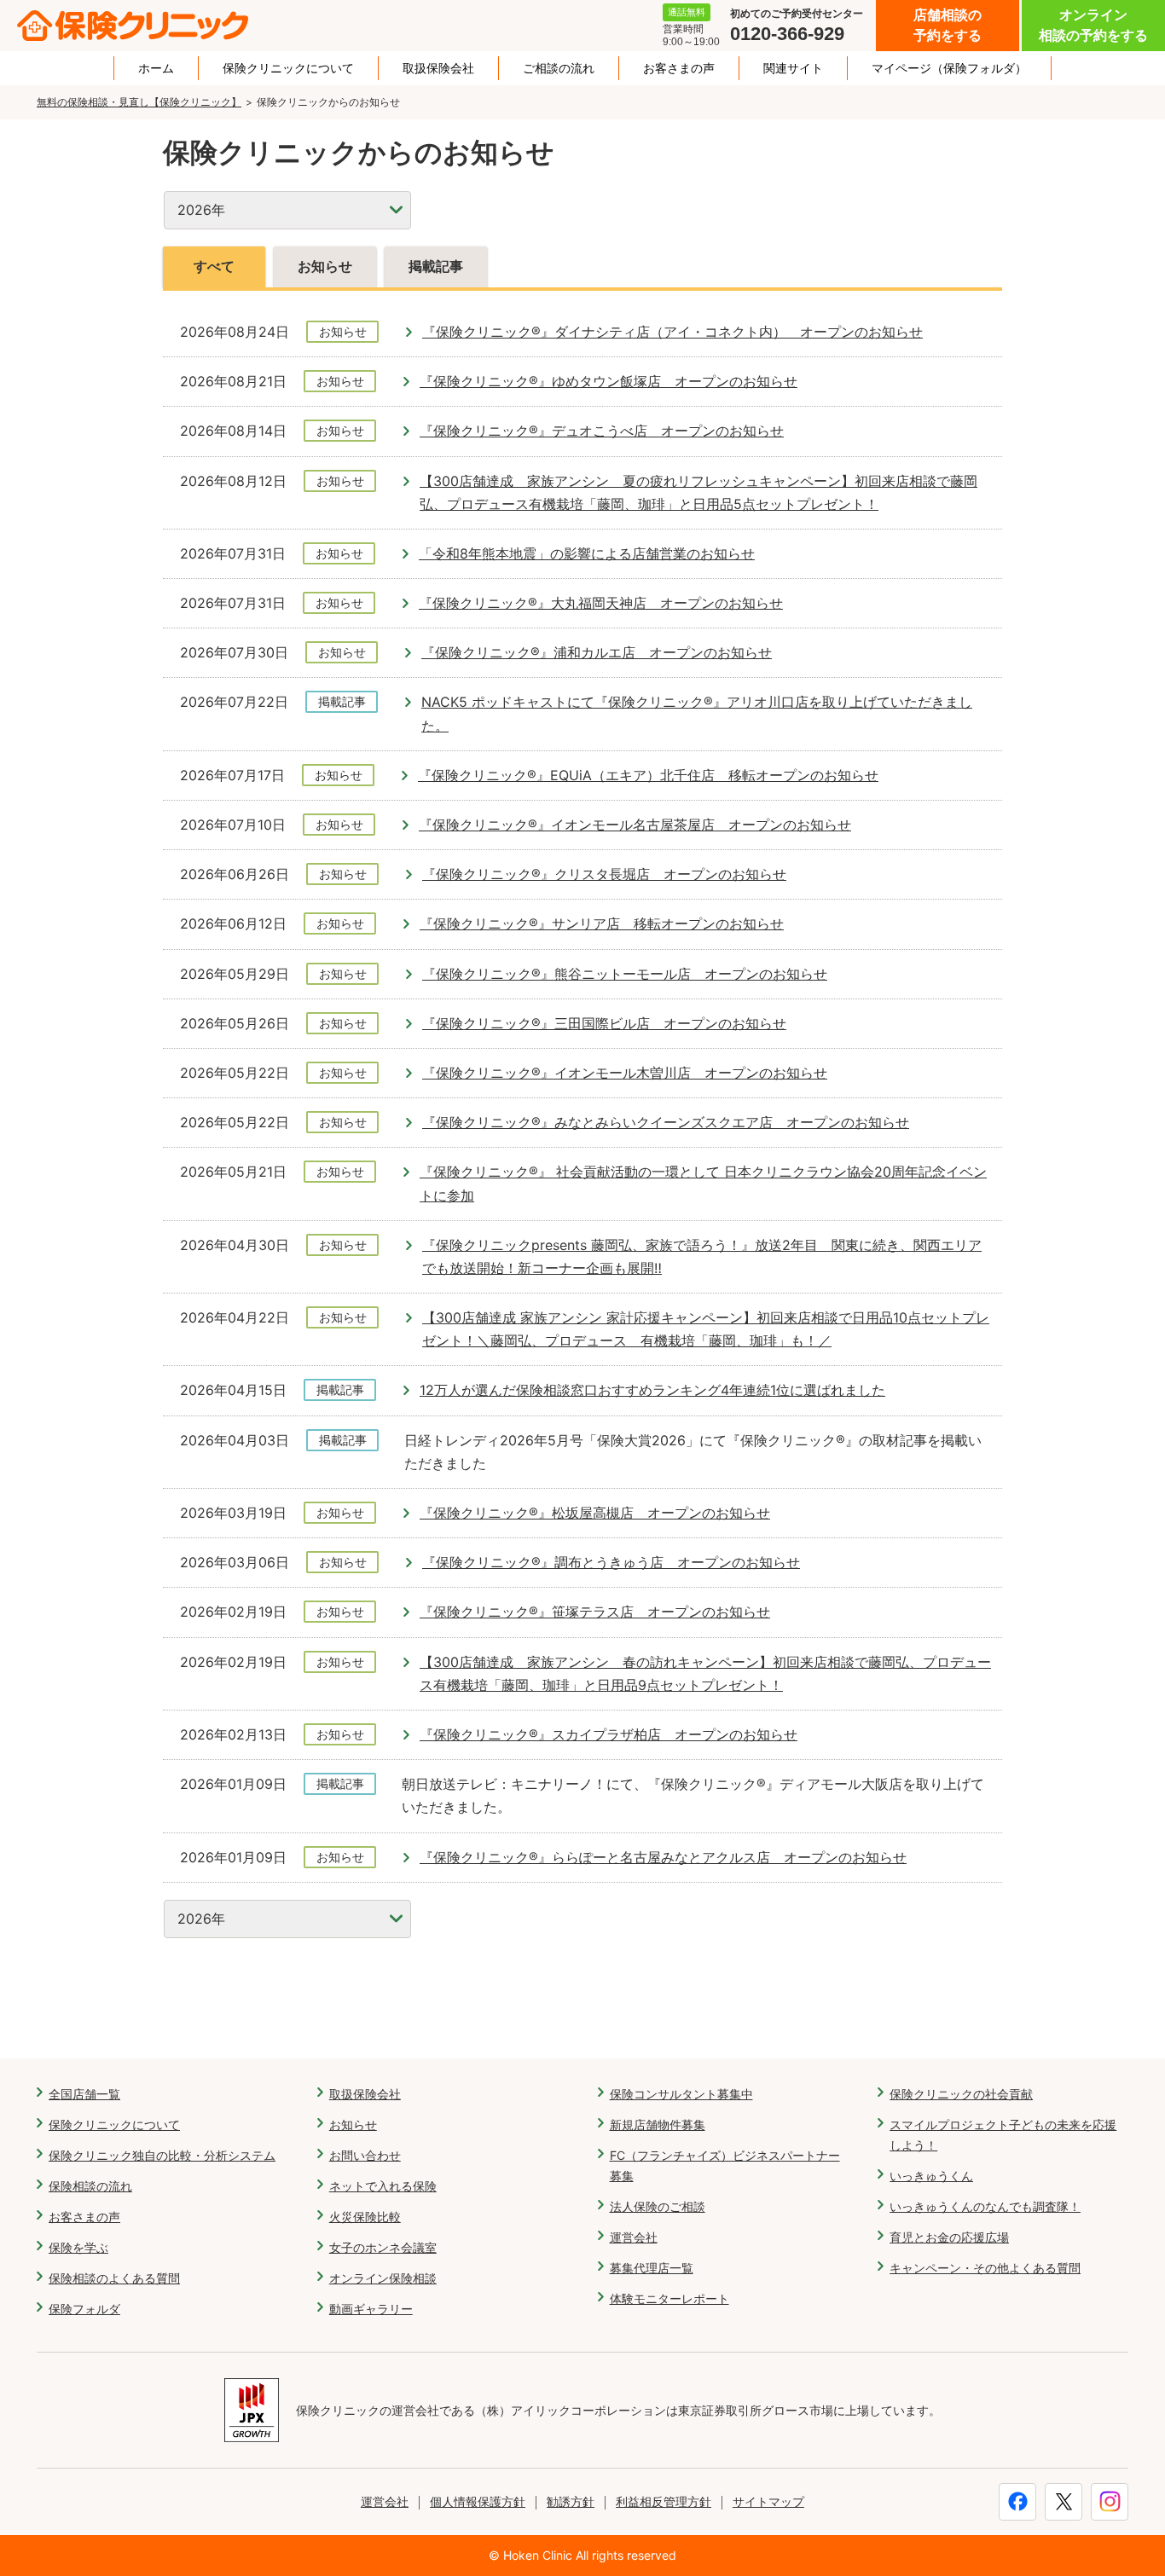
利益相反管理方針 (664, 2501)
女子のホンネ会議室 (383, 2247)
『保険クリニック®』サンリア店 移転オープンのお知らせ (602, 923)
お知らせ (325, 266)
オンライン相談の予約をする (1093, 25)
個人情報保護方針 (478, 2501)
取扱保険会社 (438, 68)
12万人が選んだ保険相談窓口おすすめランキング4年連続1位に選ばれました (652, 1390)
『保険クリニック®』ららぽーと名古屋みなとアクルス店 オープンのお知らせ (663, 1857)
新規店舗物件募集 (658, 2124)
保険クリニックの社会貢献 (961, 2094)
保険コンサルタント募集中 (681, 2094)
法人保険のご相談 (658, 2206)
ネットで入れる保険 (383, 2186)
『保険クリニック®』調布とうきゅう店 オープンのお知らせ (611, 1562)
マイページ (949, 68)
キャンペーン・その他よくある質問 (985, 2268)
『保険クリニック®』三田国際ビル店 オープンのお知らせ (604, 1023)
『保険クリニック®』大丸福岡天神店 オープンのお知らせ (601, 603)
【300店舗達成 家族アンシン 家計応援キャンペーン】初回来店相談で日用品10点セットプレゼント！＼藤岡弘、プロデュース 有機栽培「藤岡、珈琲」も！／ (706, 1329)
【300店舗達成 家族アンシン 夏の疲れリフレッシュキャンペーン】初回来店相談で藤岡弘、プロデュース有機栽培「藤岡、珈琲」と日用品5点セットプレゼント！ (698, 492)
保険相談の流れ (90, 2186)
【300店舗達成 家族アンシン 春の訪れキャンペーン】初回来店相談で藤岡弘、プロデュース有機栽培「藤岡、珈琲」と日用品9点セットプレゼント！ (705, 1673)
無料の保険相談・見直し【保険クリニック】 (139, 102)
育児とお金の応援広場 (949, 2237)
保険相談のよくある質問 (114, 2278)
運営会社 (634, 2237)
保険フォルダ (84, 2309)
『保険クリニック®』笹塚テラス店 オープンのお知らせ (595, 1612)
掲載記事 (436, 266)
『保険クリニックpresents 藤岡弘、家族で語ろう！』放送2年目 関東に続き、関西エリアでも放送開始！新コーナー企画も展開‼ (702, 1256)
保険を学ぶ (78, 2247)
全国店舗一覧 (84, 2094)
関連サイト (793, 68)
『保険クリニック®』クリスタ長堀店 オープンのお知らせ (604, 874)
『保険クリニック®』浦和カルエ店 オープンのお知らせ (597, 652)
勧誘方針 (571, 2501)
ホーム (156, 68)
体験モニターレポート (669, 2298)
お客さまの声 (679, 68)
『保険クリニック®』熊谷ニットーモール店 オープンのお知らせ (625, 974)
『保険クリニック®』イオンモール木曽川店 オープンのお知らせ (625, 1073)
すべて (214, 266)
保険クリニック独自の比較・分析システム (162, 2155)
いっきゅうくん (931, 2176)
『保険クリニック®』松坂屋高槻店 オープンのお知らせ (595, 1513)
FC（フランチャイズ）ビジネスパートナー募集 (725, 2165)
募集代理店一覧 (652, 2268)
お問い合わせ (365, 2155)
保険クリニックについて (288, 68)
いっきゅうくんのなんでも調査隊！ (985, 2206)
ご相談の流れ (559, 68)
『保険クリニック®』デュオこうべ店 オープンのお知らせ (602, 431)
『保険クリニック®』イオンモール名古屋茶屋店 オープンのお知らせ (635, 825)
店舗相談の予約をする (948, 25)
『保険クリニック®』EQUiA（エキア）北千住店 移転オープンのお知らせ (648, 775)
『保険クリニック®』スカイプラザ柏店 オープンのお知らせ (609, 1734)
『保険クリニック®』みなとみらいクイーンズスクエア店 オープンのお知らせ (666, 1122)
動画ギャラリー (371, 2309)
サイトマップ (768, 2501)
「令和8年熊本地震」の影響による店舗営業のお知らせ (587, 553)
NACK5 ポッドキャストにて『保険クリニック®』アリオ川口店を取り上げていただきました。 (697, 713)
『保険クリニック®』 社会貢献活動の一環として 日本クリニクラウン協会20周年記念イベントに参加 (703, 1183)
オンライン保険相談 (383, 2278)
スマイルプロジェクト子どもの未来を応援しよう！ (1003, 2135)
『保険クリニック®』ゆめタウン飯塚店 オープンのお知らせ (609, 381)
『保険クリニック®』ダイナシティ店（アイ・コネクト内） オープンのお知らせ (672, 332)
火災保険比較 (365, 2217)
